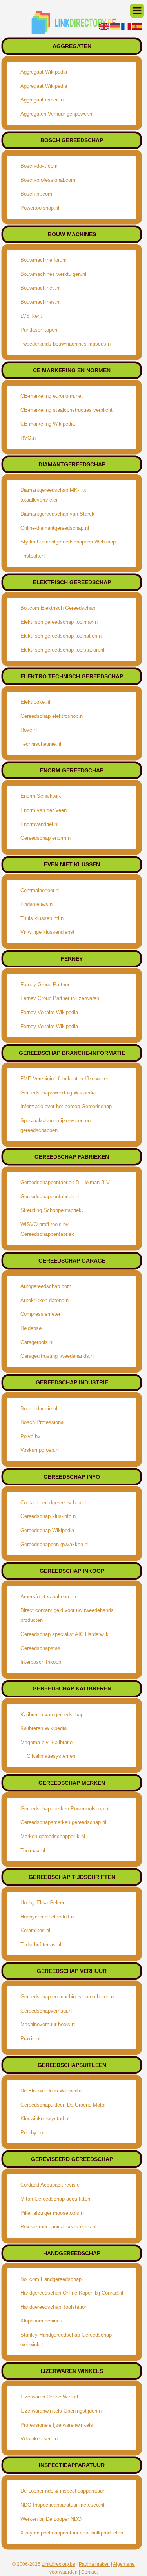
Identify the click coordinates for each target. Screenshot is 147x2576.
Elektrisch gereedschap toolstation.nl (62, 650)
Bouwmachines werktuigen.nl (53, 274)
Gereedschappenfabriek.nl (50, 1197)
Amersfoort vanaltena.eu (48, 1597)
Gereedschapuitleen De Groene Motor (63, 2105)
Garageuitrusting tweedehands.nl (57, 1356)
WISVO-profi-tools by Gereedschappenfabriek (47, 1229)
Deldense (31, 1328)
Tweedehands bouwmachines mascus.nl (66, 344)
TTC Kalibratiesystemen (48, 1756)
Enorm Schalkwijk (41, 796)
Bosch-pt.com (36, 194)
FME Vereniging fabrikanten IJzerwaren (65, 1079)
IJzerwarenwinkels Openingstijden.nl (62, 2411)
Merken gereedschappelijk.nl (53, 1836)
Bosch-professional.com (48, 180)
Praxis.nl (30, 2039)
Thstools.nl (33, 556)
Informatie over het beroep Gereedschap (66, 1106)
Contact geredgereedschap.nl (54, 1503)
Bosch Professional (43, 1422)
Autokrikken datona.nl (45, 1300)
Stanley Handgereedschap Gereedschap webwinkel (66, 2340)
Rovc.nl (29, 730)
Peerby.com (34, 2133)
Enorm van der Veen (44, 810)
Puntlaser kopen (39, 330)
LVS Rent (31, 316)
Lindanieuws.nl (37, 904)
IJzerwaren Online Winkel (49, 2397)
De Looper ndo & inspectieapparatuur (62, 2491)
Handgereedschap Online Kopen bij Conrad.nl (72, 2293)
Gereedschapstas (40, 1648)
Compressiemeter (40, 1314)
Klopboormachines (41, 2321)
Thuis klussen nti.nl (43, 918)
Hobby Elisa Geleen (43, 1903)
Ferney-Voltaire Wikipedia (49, 1012)
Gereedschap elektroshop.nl (52, 716)
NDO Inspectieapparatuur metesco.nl (62, 2505)
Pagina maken (94, 2564)
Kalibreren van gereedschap (52, 1715)
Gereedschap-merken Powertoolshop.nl (65, 1809)
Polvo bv (30, 1436)
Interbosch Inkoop (41, 1662)
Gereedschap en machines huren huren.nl (68, 1997)
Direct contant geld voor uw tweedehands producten (67, 1615)
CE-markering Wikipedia (48, 424)
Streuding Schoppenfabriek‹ (52, 1210)
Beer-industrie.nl (39, 1408)
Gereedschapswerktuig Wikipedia (58, 1093)
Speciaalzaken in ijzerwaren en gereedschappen (55, 1125)
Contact (89, 2572)
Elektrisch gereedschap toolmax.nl (60, 622)
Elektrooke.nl (35, 702)
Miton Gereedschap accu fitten (55, 2199)
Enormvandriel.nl (39, 824)
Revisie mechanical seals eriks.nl (58, 2227)
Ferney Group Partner (45, 985)
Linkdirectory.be (58, 2564)
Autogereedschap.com (46, 1286)
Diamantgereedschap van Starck (57, 514)
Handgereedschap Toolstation (54, 2307)
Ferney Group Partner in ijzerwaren (60, 998)
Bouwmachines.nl (40, 288)
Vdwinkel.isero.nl (40, 2439)
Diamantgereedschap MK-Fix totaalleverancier (53, 495)
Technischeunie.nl (41, 744)
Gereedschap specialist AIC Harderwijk (64, 1634)
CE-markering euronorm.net (52, 396)
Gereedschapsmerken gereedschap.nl (63, 1822)
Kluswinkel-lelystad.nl (45, 2119)
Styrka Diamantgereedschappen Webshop (68, 542)
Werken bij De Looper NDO (51, 2519)
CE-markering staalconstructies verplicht (66, 410)
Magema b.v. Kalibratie (46, 1742)
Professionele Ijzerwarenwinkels (57, 2425)
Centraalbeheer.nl (40, 890)
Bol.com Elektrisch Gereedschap (58, 608)
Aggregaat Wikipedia (44, 72)
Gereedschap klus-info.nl (49, 1516)
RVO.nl (29, 438)
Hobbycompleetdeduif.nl (48, 1917)
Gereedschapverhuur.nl (46, 2011)
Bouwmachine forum (44, 260)
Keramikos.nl (35, 1930)
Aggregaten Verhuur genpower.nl (57, 114)
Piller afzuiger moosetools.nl (53, 2213)
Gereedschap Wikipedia (47, 1530)
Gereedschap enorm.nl (46, 838)
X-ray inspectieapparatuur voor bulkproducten (72, 2533)
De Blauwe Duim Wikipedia (51, 2091)
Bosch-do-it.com (39, 166)
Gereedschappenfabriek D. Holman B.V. (66, 1182)
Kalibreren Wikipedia (44, 1728)
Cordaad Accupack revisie (50, 2185)
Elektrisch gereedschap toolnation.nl (62, 636)
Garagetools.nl (37, 1342)
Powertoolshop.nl (40, 208)
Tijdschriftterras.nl (41, 1945)
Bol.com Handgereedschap (51, 2279)
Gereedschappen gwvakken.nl (54, 1544)
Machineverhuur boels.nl (48, 2024)
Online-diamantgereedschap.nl (55, 528)
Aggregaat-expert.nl (43, 100)
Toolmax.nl (33, 1850)
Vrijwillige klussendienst (47, 932)
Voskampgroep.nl (40, 1450)
